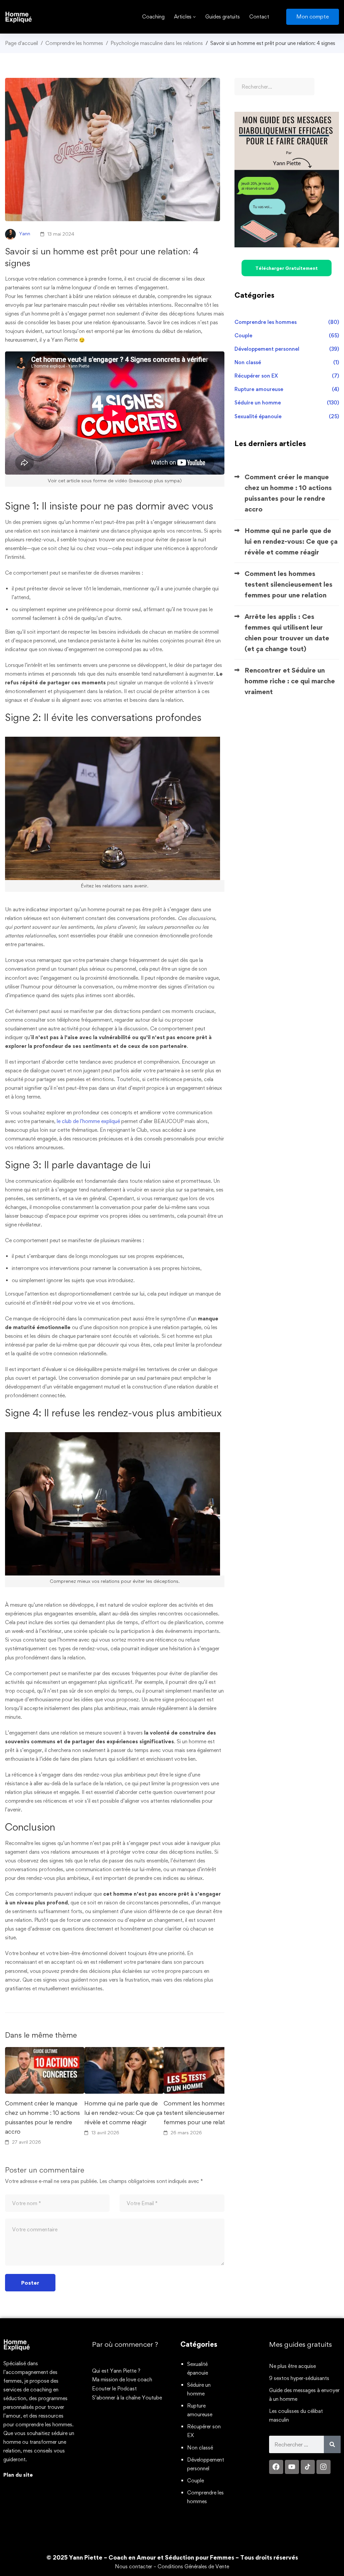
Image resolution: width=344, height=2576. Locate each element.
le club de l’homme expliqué (88, 1121)
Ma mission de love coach (122, 2379)
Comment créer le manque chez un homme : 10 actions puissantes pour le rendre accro (42, 2117)
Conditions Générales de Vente (193, 2566)
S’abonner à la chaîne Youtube (127, 2398)
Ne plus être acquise (292, 2366)
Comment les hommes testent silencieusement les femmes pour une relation (200, 2113)
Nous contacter (134, 2566)
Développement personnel (287, 349)
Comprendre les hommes (74, 43)
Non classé (287, 362)
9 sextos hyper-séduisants (299, 2378)
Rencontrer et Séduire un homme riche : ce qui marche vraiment (290, 681)
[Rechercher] (332, 2444)
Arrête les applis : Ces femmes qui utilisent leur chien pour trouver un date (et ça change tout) (287, 633)
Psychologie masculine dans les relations (157, 43)
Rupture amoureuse (287, 389)
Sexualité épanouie (287, 416)
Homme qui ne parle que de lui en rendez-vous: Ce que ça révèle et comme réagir (123, 2113)
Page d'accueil (21, 43)
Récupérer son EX (287, 376)
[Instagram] (324, 2467)
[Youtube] (292, 2467)
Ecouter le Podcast (114, 2389)
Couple (287, 335)
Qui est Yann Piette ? (116, 2371)
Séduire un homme (287, 403)
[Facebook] (276, 2467)
